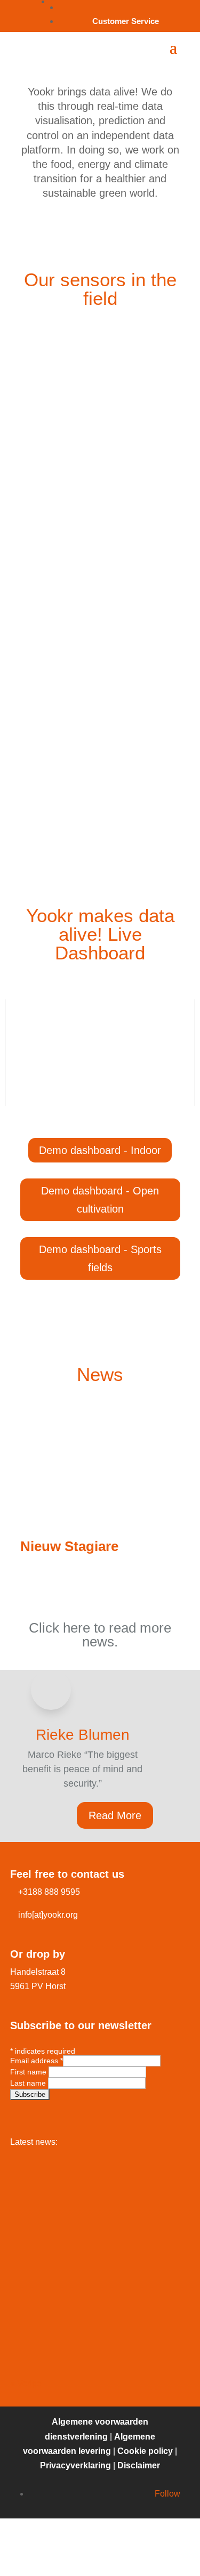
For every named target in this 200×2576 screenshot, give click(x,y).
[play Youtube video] (100, 1053)
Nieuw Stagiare (69, 1546)
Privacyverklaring (75, 2465)
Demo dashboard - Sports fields (100, 1258)
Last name (29, 2083)
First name (29, 2072)
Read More (115, 1815)
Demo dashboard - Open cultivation (100, 1200)
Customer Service (126, 21)
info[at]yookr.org (48, 1915)
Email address (37, 2061)
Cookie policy (145, 2451)
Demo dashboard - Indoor (100, 1150)
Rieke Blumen (83, 1735)
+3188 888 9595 (49, 1892)
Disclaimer (139, 2465)
